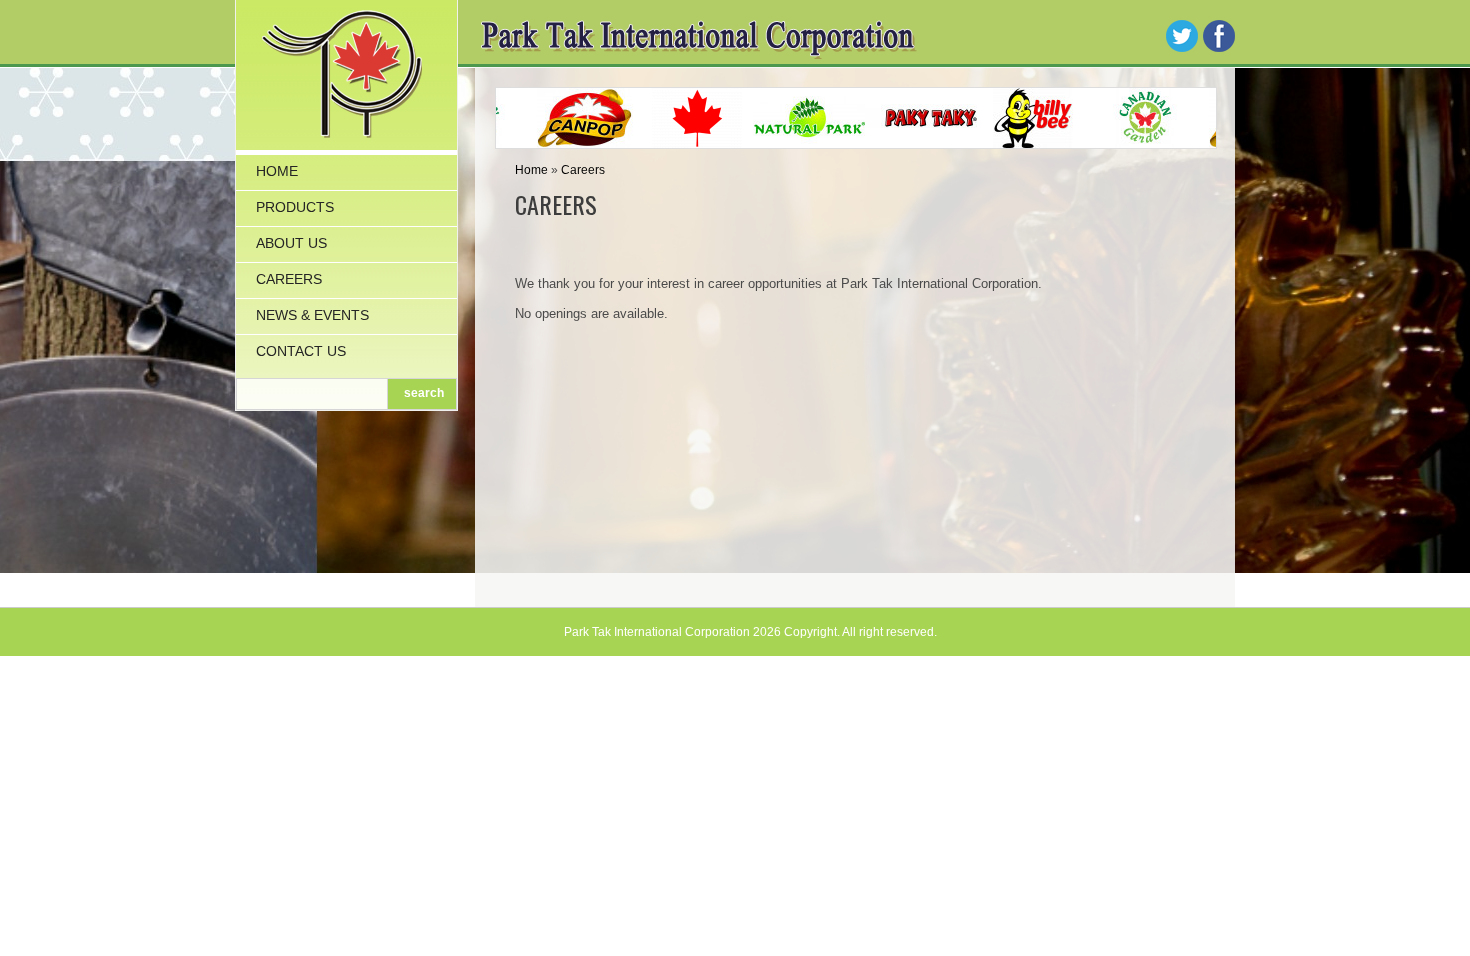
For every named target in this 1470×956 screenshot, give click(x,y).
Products (295, 207)
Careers (289, 279)
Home (277, 171)
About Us (291, 243)
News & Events (312, 315)
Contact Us (301, 351)
